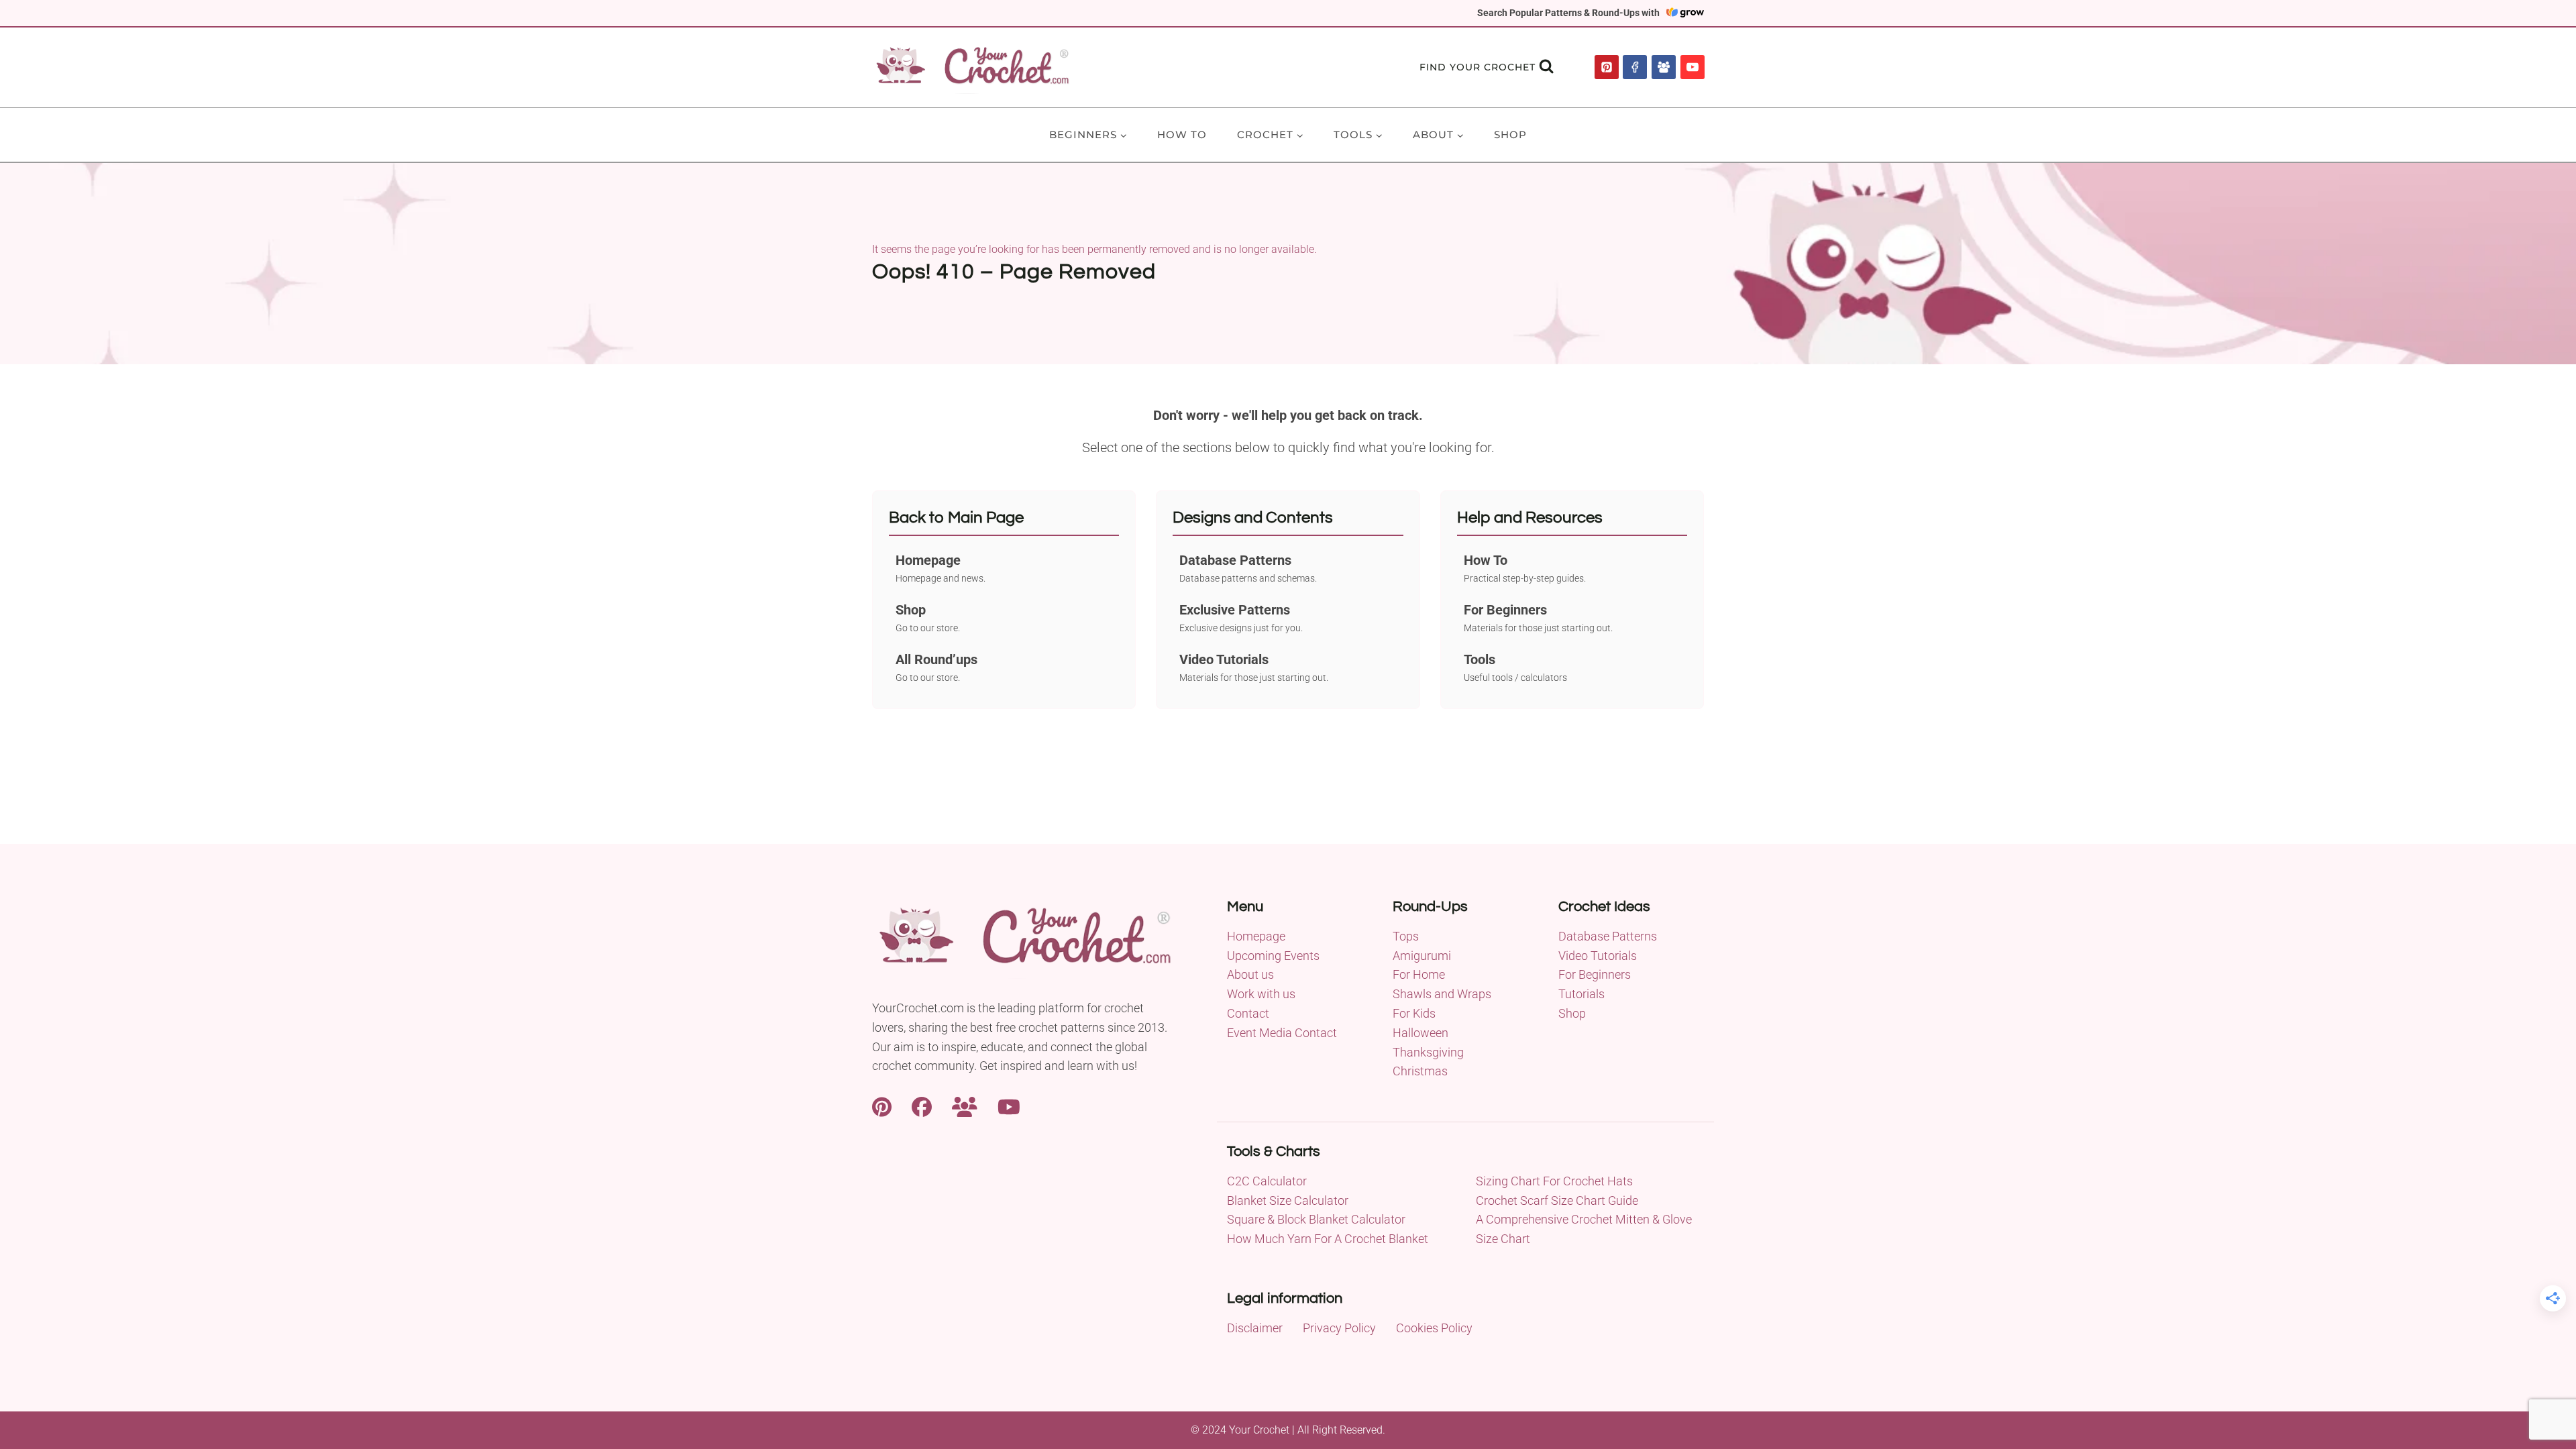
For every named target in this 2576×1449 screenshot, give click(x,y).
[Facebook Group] (1664, 67)
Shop (1510, 135)
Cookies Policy (1434, 1328)
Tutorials (1581, 994)
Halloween (1420, 1033)
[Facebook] (1635, 67)
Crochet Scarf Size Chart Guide (1557, 1200)
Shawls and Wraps (1442, 994)
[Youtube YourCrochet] (1009, 1105)
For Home (1419, 974)
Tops (1406, 936)
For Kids (1414, 1013)
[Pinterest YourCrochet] (882, 1105)
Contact (1248, 1013)
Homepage (1256, 936)
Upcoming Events (1273, 956)
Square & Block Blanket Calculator (1316, 1219)
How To (1182, 135)
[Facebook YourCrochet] (922, 1105)
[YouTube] (1693, 67)
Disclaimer (1255, 1328)
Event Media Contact (1282, 1033)
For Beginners (1595, 974)
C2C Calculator (1267, 1181)
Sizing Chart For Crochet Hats (1554, 1181)
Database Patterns (1608, 936)
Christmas (1420, 1071)
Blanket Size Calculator (1288, 1200)
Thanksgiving (1428, 1052)
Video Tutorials (1598, 956)
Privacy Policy (1339, 1328)
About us (1250, 974)
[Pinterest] (1607, 67)
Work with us (1261, 994)
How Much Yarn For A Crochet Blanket (1328, 1239)
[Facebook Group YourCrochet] (965, 1105)
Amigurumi (1422, 956)
